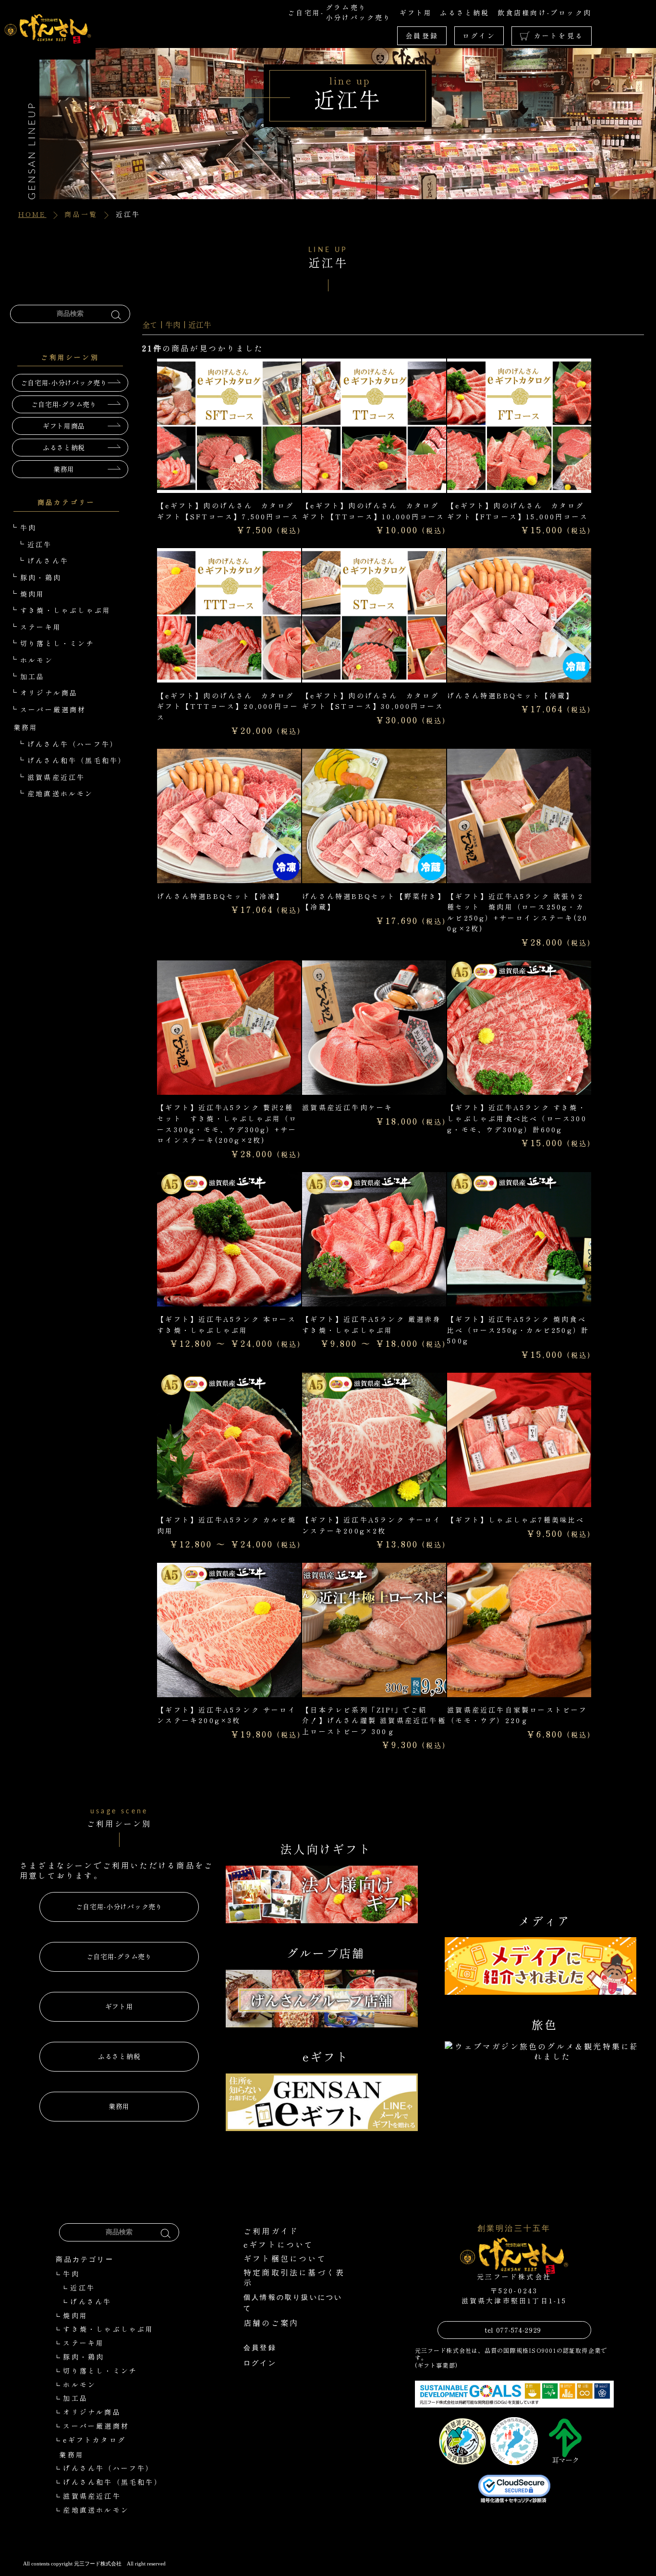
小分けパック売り (359, 17)
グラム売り (346, 7)
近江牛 (200, 324)
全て (150, 324)
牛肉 (173, 324)
